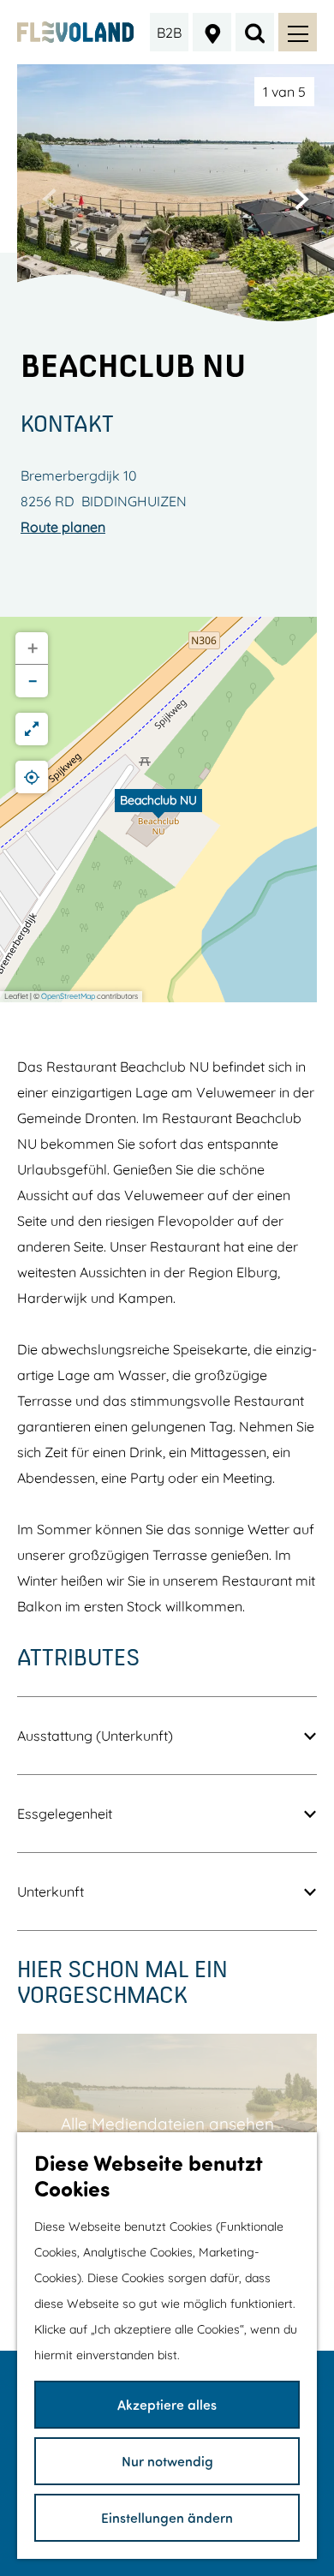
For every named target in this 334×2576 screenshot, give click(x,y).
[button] (158, 810)
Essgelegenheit (65, 1814)
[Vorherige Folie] (50, 199)
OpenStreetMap (68, 996)
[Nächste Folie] (301, 199)
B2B (169, 33)
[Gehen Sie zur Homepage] (76, 32)
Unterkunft (51, 1892)
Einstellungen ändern (167, 2517)
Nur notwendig (167, 2461)
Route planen (63, 527)
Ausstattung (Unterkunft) (95, 1736)
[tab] (284, 92)
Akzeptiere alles (167, 2404)
